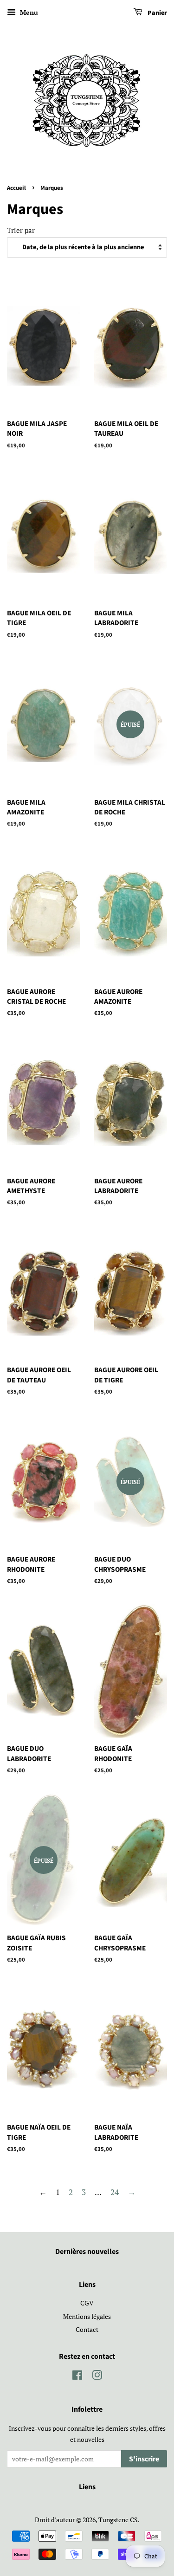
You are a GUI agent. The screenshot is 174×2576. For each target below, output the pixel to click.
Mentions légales (87, 2316)
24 (115, 2192)
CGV (87, 2303)
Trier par (21, 230)
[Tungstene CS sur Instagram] (97, 2377)
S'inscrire (144, 2459)
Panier (157, 13)
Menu (28, 12)
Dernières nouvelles (87, 2252)
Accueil (16, 188)
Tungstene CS (118, 2520)
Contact (87, 2329)
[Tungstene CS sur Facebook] (77, 2377)
